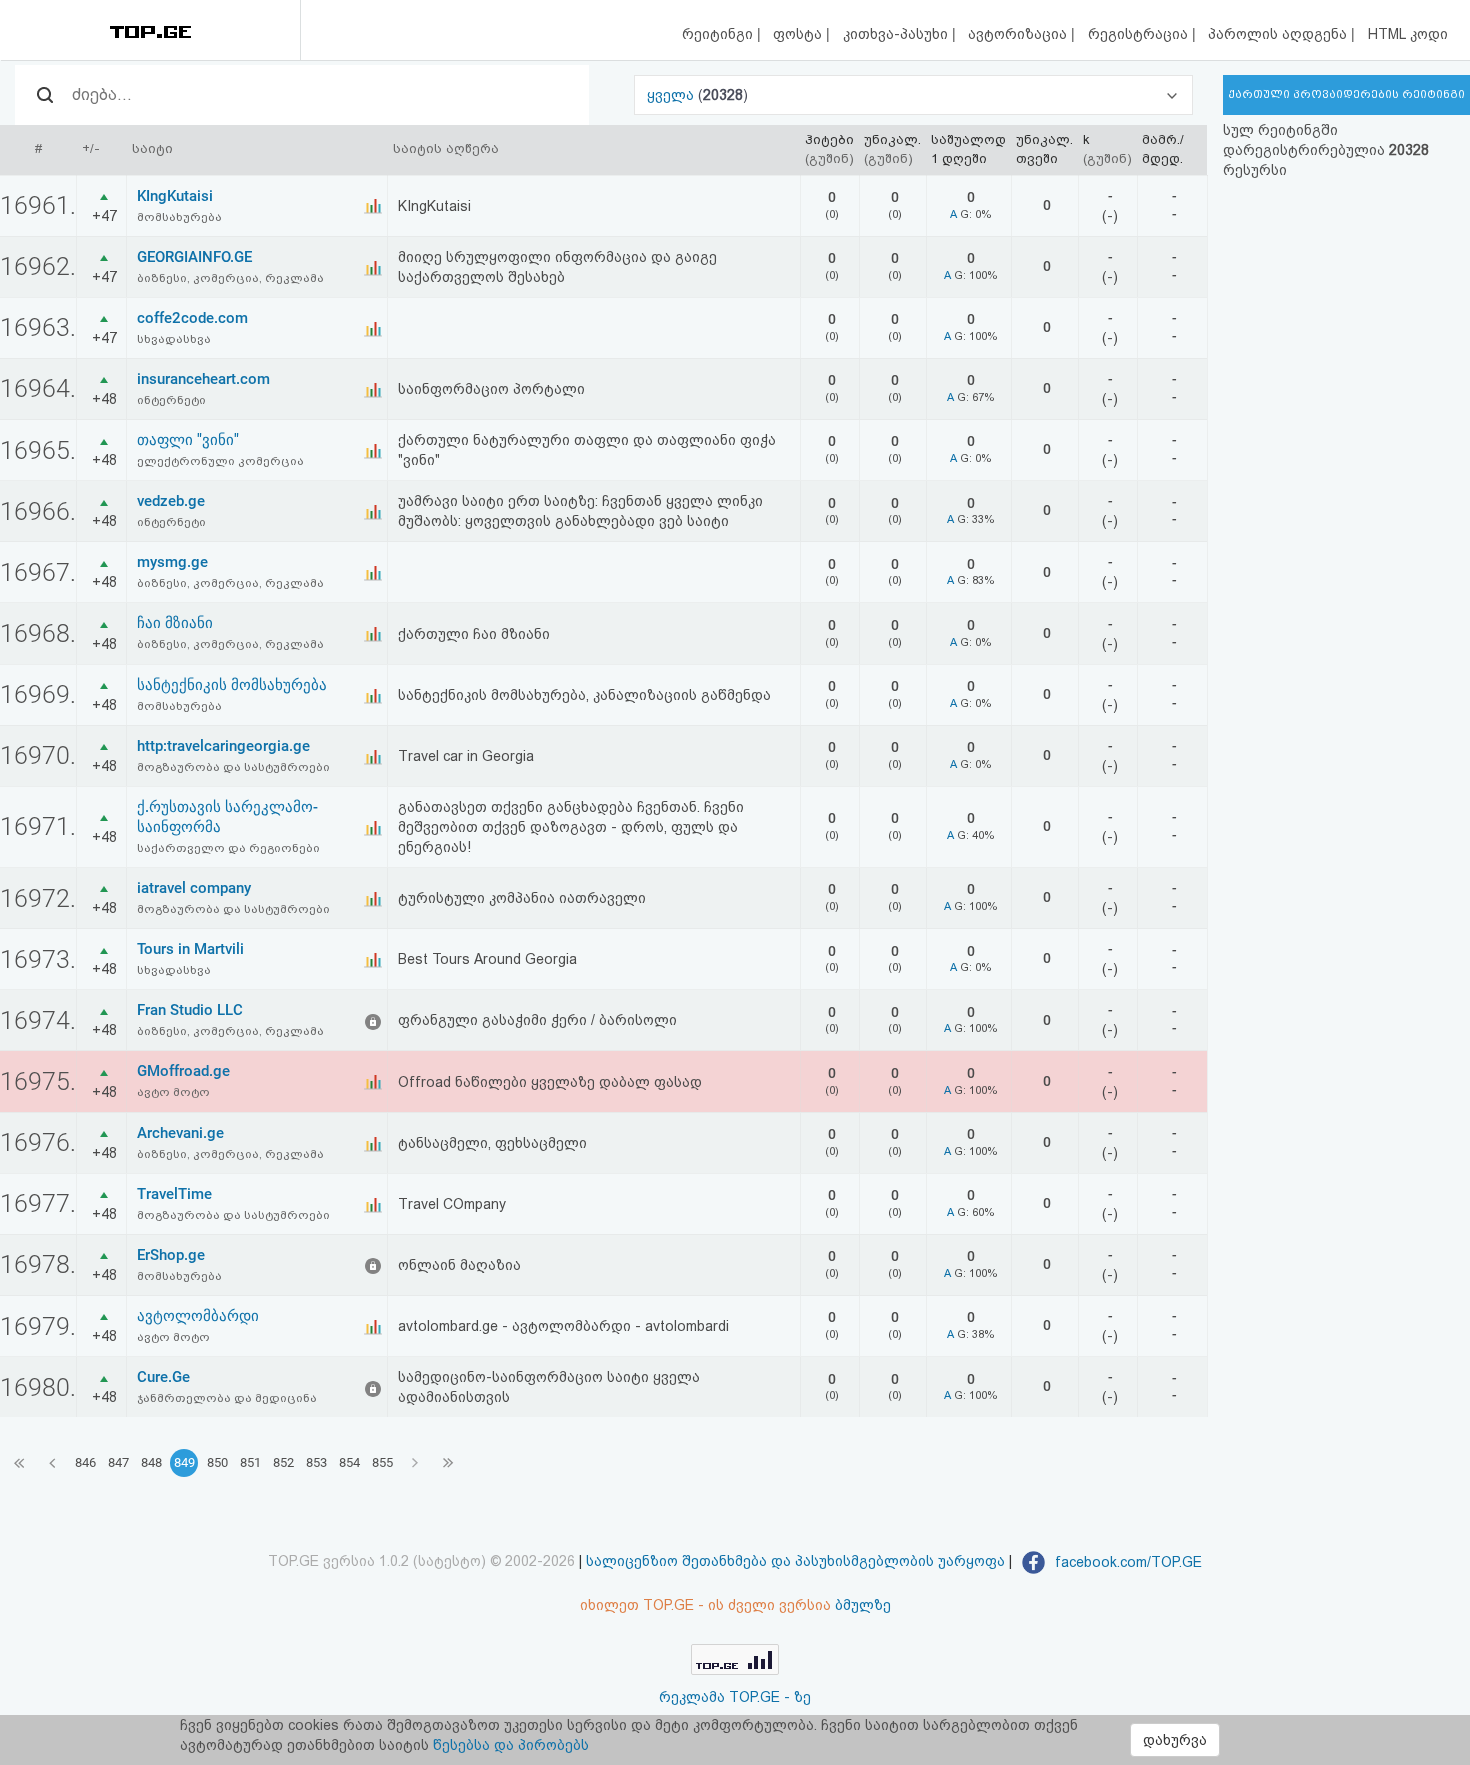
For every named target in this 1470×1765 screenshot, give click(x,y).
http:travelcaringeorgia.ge (223, 746)
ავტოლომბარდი (198, 1316)
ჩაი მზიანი (175, 623)
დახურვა (1175, 1740)
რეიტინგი (719, 34)
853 (316, 1462)
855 (382, 1462)
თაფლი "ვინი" (188, 440)
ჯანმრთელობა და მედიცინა (227, 1398)
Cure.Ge (163, 1377)
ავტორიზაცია (1019, 34)
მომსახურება (179, 217)
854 (349, 1462)
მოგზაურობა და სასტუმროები (233, 767)
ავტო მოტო (173, 1092)
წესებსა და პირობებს (511, 1745)
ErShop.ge (171, 1255)
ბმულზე (863, 1605)
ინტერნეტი (171, 400)
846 (85, 1462)
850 (217, 1462)
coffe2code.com (192, 318)
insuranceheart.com (203, 379)
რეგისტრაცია (1140, 34)
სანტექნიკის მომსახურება (232, 685)
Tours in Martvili (190, 949)
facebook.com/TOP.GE (1126, 1562)
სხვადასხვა (174, 339)
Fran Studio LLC (190, 1010)
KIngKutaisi (175, 196)
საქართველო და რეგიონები (228, 848)
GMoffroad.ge (183, 1071)
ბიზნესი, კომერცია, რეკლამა (230, 278)
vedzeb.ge (171, 501)
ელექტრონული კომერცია (220, 461)
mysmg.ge (172, 562)
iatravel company (194, 888)
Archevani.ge (180, 1133)
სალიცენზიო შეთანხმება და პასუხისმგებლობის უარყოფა (795, 1562)
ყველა (672, 95)
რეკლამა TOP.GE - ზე (735, 1697)
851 (250, 1462)
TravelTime (174, 1194)
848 (151, 1462)
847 (118, 1462)
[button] (913, 95)
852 (283, 1462)
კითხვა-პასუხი (897, 34)
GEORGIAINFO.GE (194, 257)
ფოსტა (799, 34)
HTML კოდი (1408, 34)
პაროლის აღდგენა (1279, 34)
